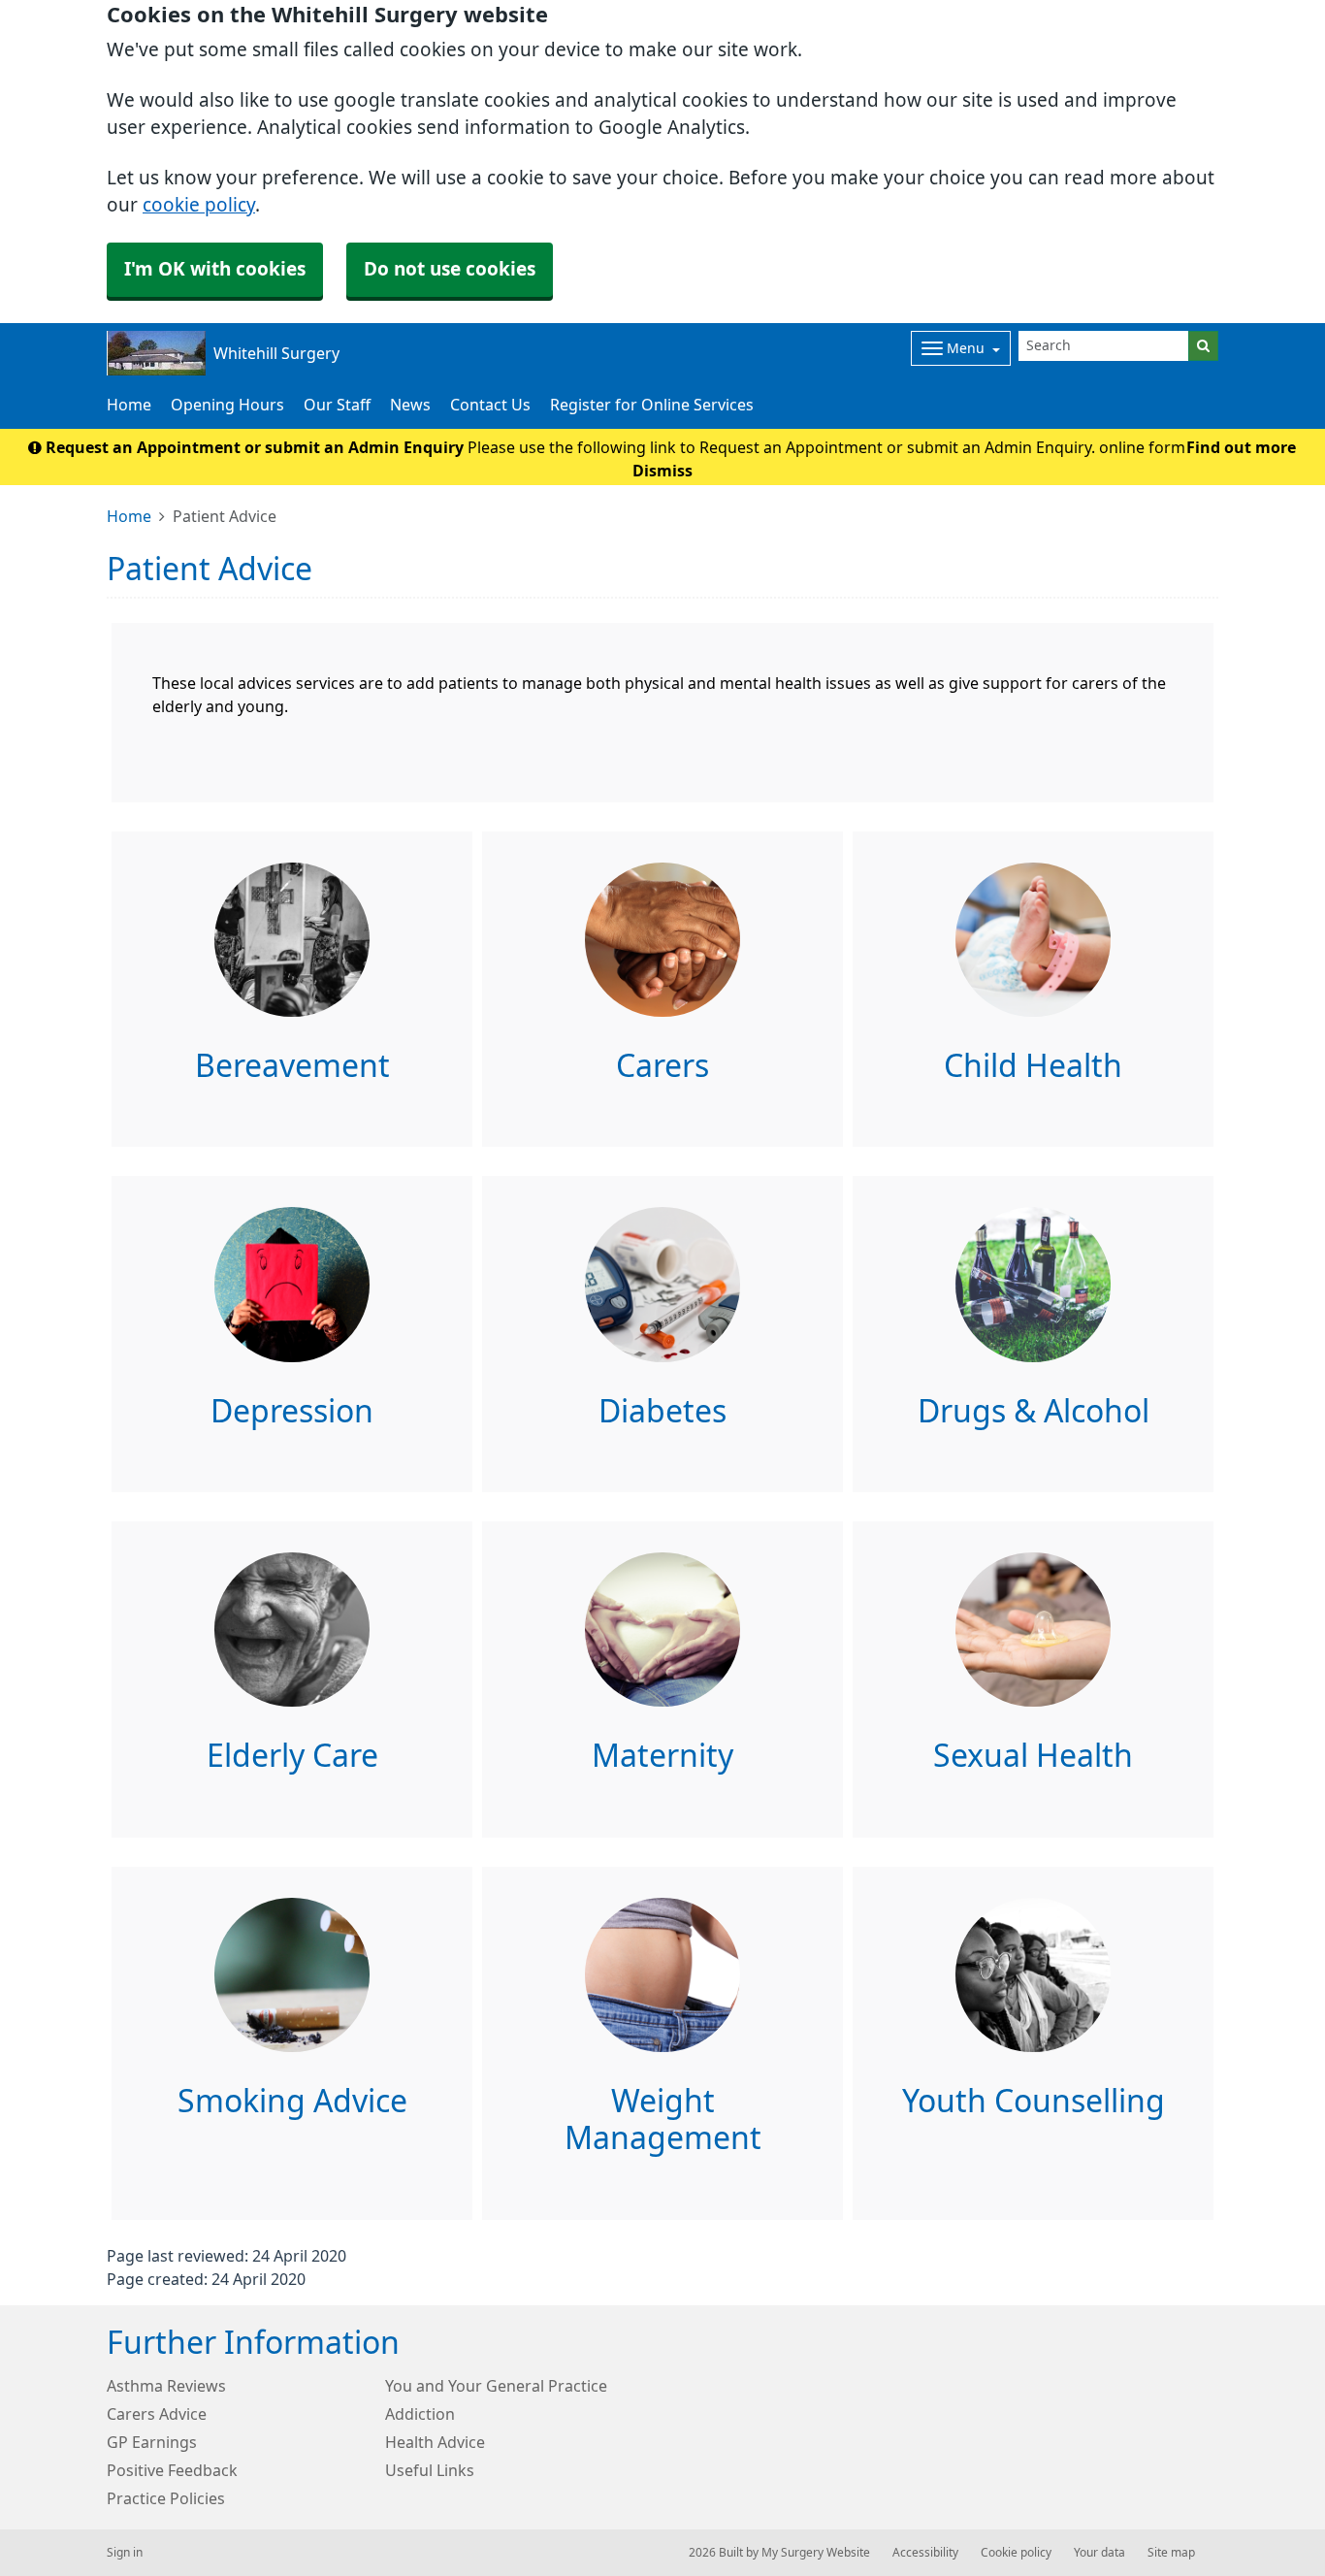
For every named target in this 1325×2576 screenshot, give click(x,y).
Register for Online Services (652, 405)
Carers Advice (157, 2414)
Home (129, 405)
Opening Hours (227, 405)
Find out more (1241, 447)
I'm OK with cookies (215, 269)
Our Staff (337, 405)
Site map (1171, 2553)
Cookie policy (1016, 2553)
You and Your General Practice (496, 2386)
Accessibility (925, 2553)
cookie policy (199, 205)
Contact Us (490, 405)
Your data (1099, 2553)
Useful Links (430, 2470)
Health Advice (435, 2442)
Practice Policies (166, 2498)
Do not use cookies (450, 269)
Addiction (420, 2414)
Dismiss (662, 471)
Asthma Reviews (166, 2386)
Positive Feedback (172, 2470)
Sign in (125, 2553)
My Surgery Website (816, 2553)
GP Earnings (152, 2442)
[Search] (1203, 346)
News (410, 405)
